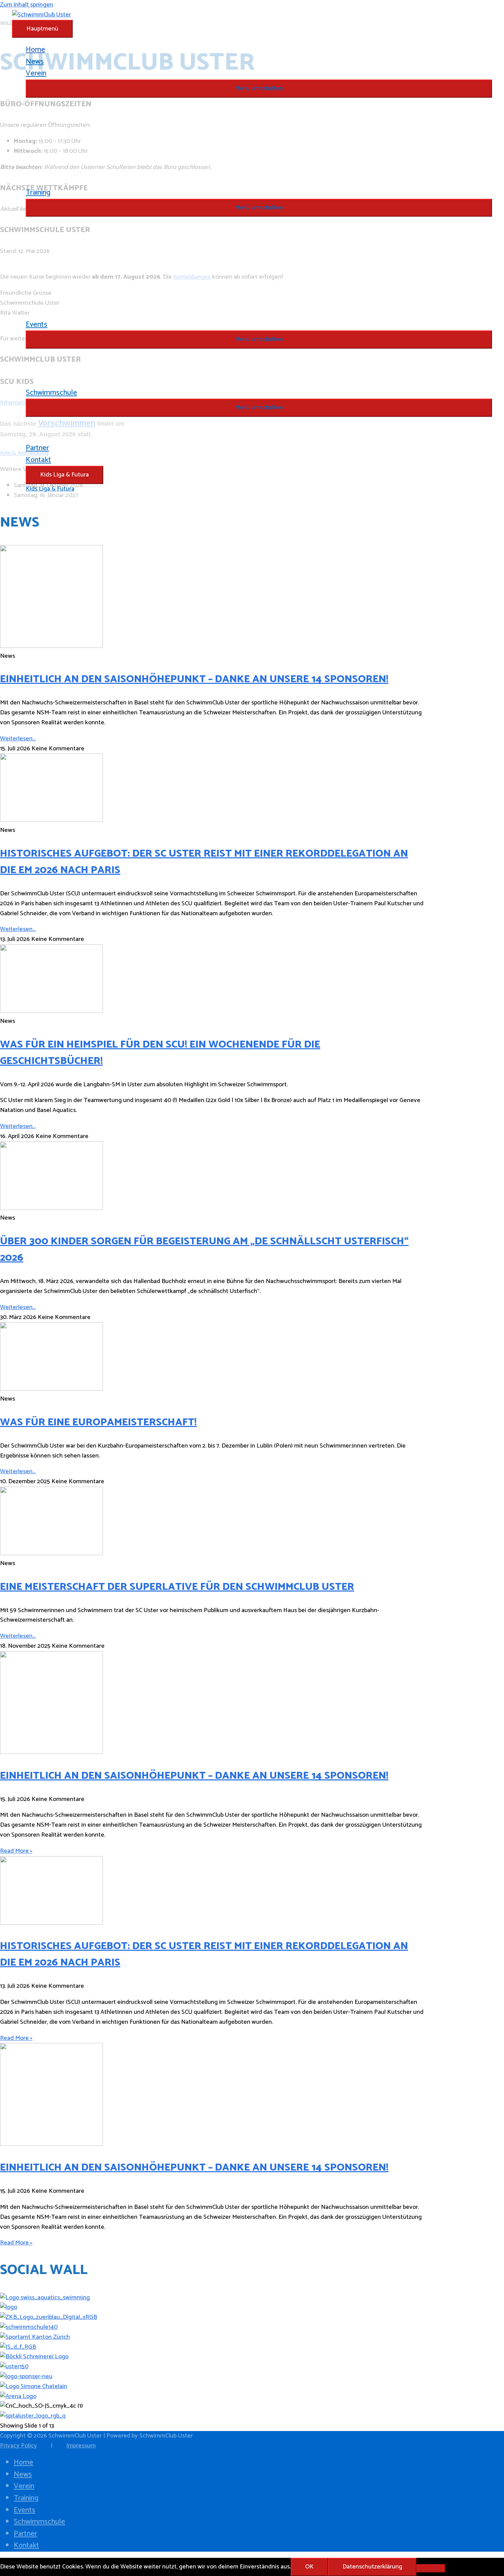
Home (23, 2463)
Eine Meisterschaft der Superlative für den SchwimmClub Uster (177, 1587)
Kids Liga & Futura (64, 475)
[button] (259, 89)
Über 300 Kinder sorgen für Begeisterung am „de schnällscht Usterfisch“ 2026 (204, 1250)
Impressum (81, 2446)
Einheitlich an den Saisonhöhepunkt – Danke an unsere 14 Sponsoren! (194, 679)
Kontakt (26, 2545)
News (23, 2475)
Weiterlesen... (18, 739)
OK (309, 2567)
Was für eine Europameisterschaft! (98, 1422)
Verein (24, 2486)
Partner (25, 2534)
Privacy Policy (19, 2446)
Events (25, 2510)
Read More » (16, 1851)
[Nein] (431, 2568)
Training (26, 2498)
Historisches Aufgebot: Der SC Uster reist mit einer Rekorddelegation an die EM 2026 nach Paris (204, 862)
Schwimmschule (39, 2522)
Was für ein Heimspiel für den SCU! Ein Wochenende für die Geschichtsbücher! (160, 1053)
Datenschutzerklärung (372, 2567)
